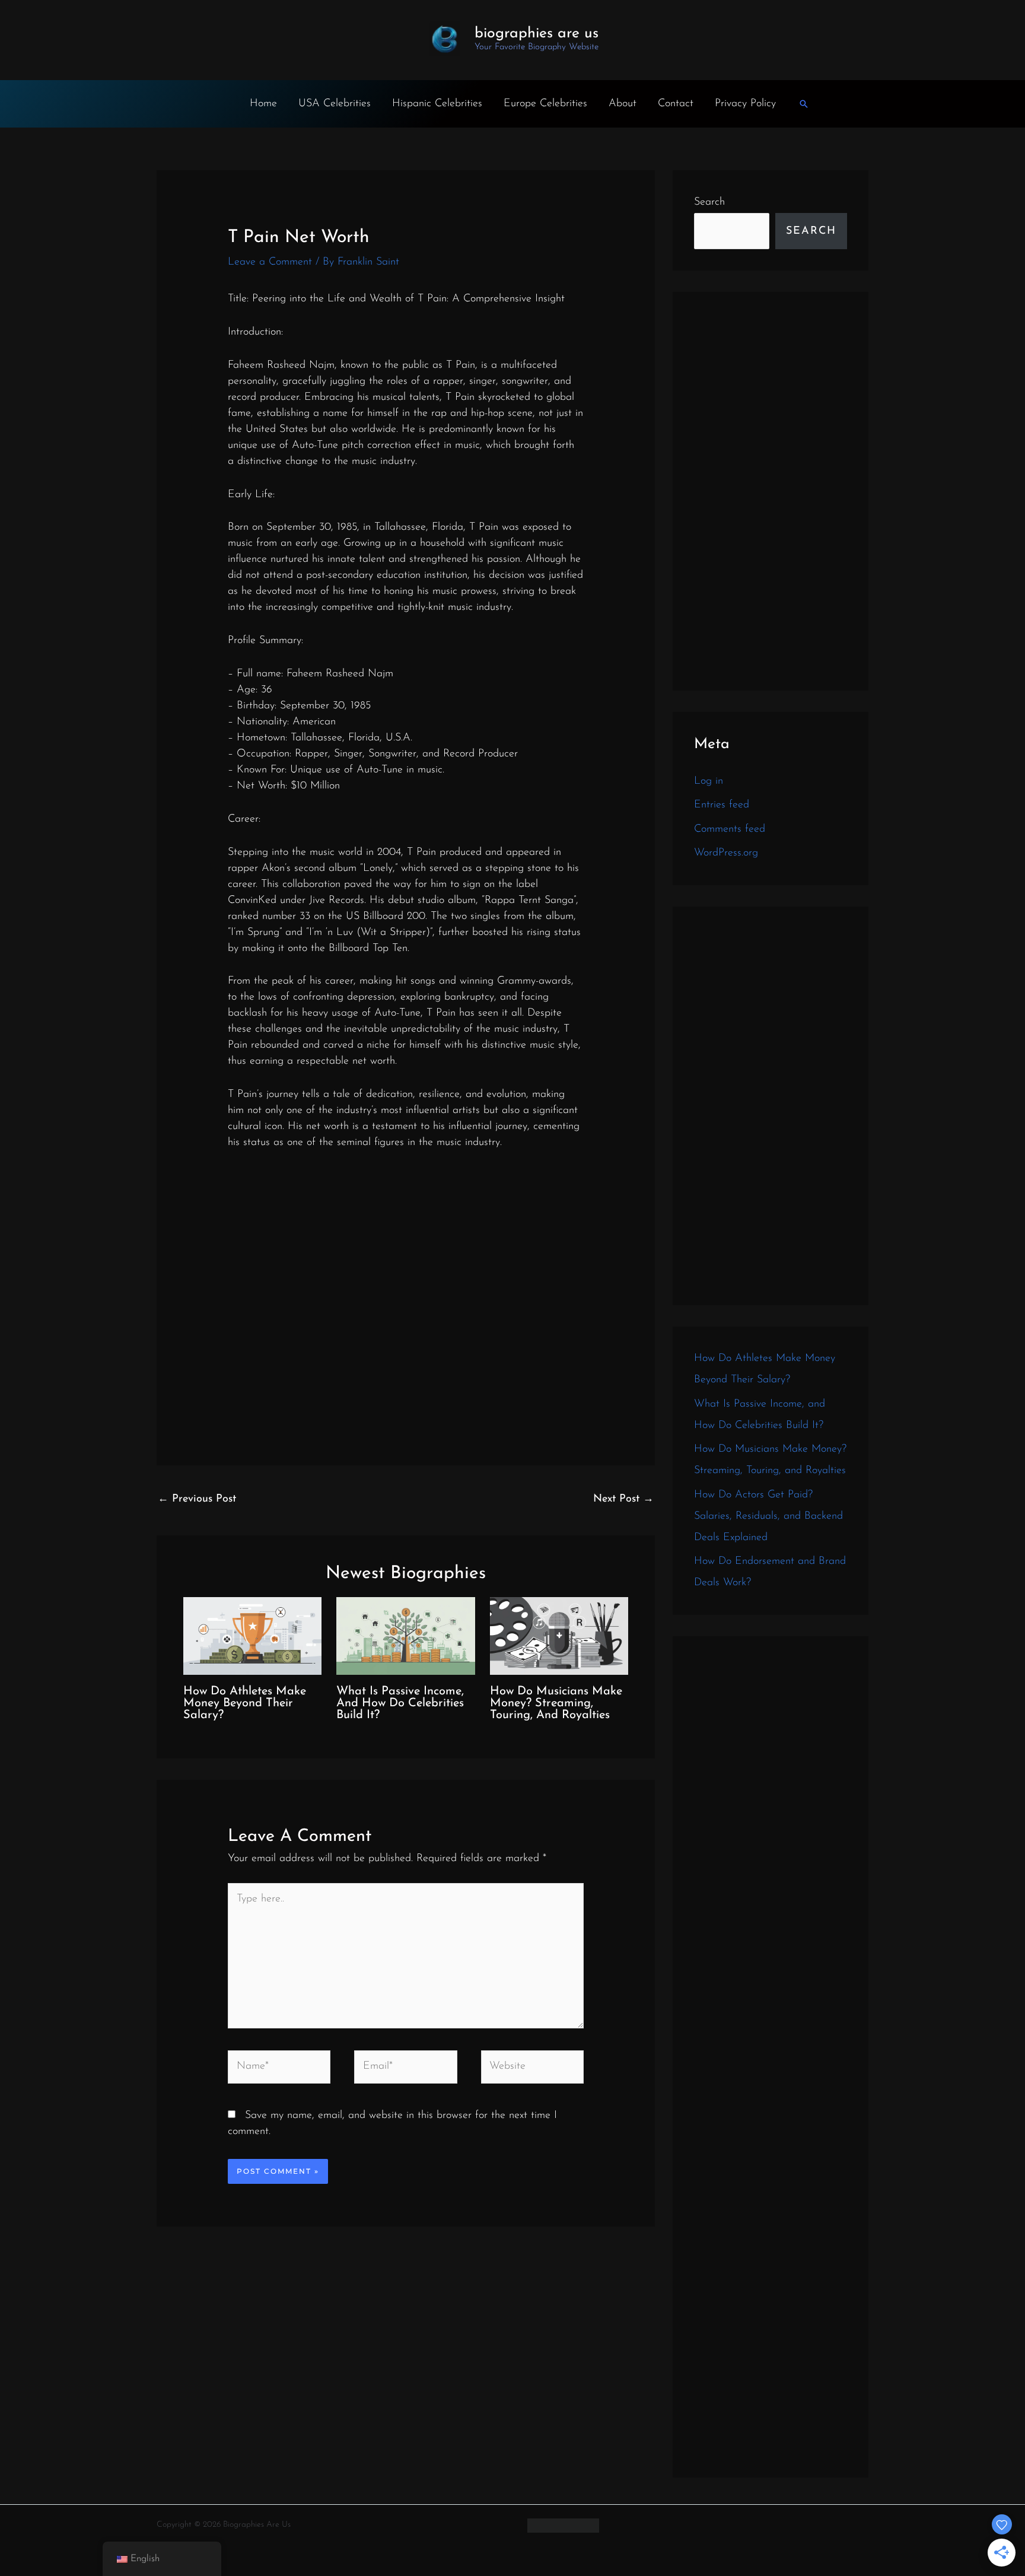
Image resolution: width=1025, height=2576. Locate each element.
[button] (804, 104)
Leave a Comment (270, 262)
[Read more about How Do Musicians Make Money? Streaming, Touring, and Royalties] (559, 1636)
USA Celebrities (335, 104)
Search (709, 202)
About (623, 104)
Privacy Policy (745, 104)
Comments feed (730, 829)
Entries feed (722, 805)
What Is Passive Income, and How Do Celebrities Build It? (400, 1703)
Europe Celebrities (545, 104)
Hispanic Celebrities (437, 104)
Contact (676, 104)
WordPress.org (726, 853)
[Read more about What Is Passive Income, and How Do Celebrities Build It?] (405, 1636)
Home (263, 104)
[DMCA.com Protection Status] (563, 2525)
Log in (709, 781)
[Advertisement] (771, 491)
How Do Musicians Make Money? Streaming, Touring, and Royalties (556, 1703)
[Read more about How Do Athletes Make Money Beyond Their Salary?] (252, 1636)
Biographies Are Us (537, 34)
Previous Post (197, 1499)
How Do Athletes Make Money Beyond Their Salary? (245, 1703)
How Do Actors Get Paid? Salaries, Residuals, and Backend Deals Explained (768, 1516)
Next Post (623, 1499)
